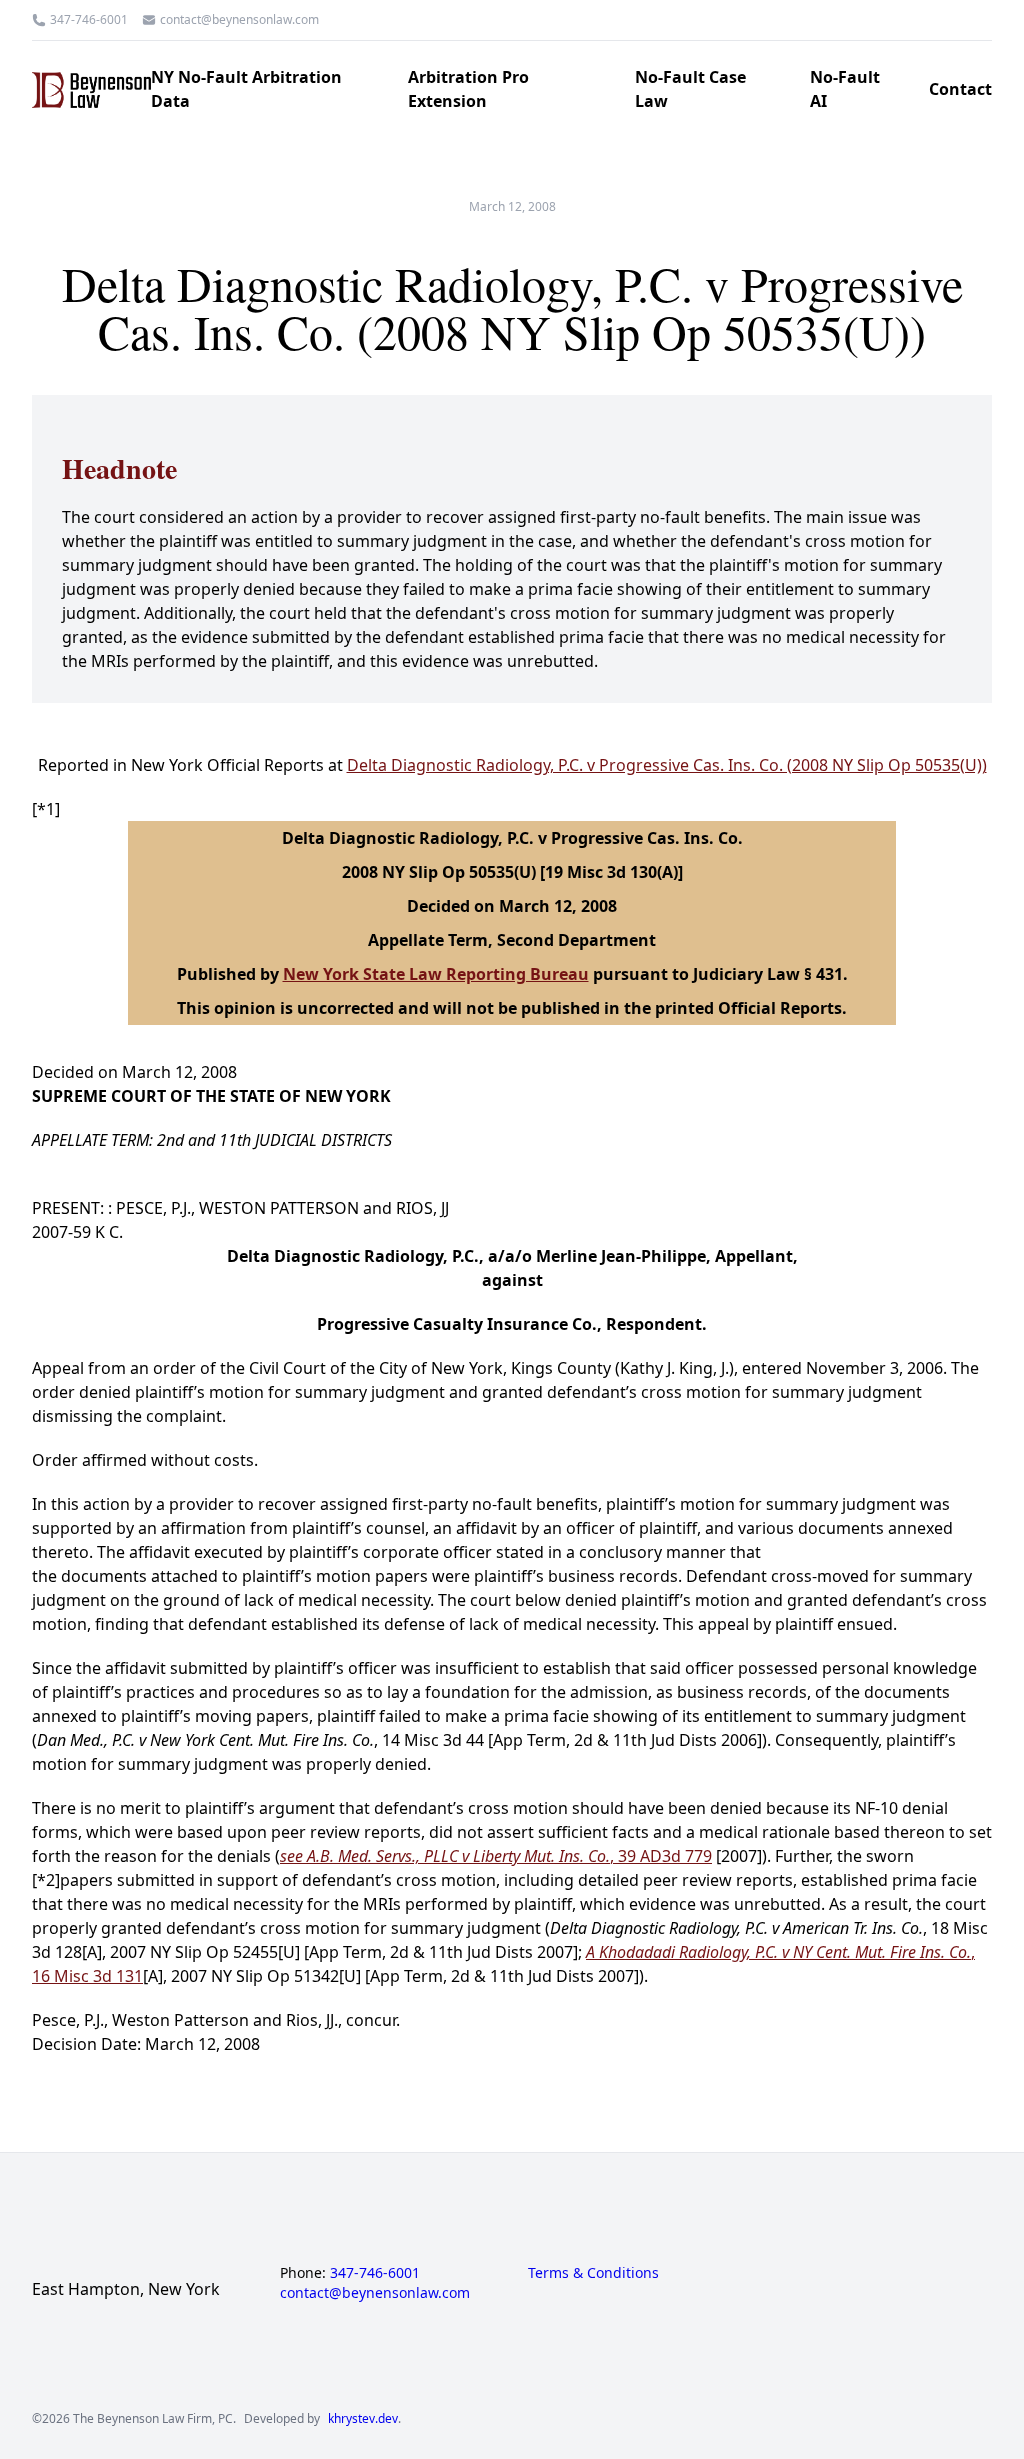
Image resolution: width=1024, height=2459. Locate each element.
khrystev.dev (363, 2419)
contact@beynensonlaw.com (239, 20)
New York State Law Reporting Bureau (436, 974)
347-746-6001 (89, 20)
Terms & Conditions (593, 2272)
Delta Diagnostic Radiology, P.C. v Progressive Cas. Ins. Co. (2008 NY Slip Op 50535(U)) (667, 765)
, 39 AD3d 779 (496, 1856)
